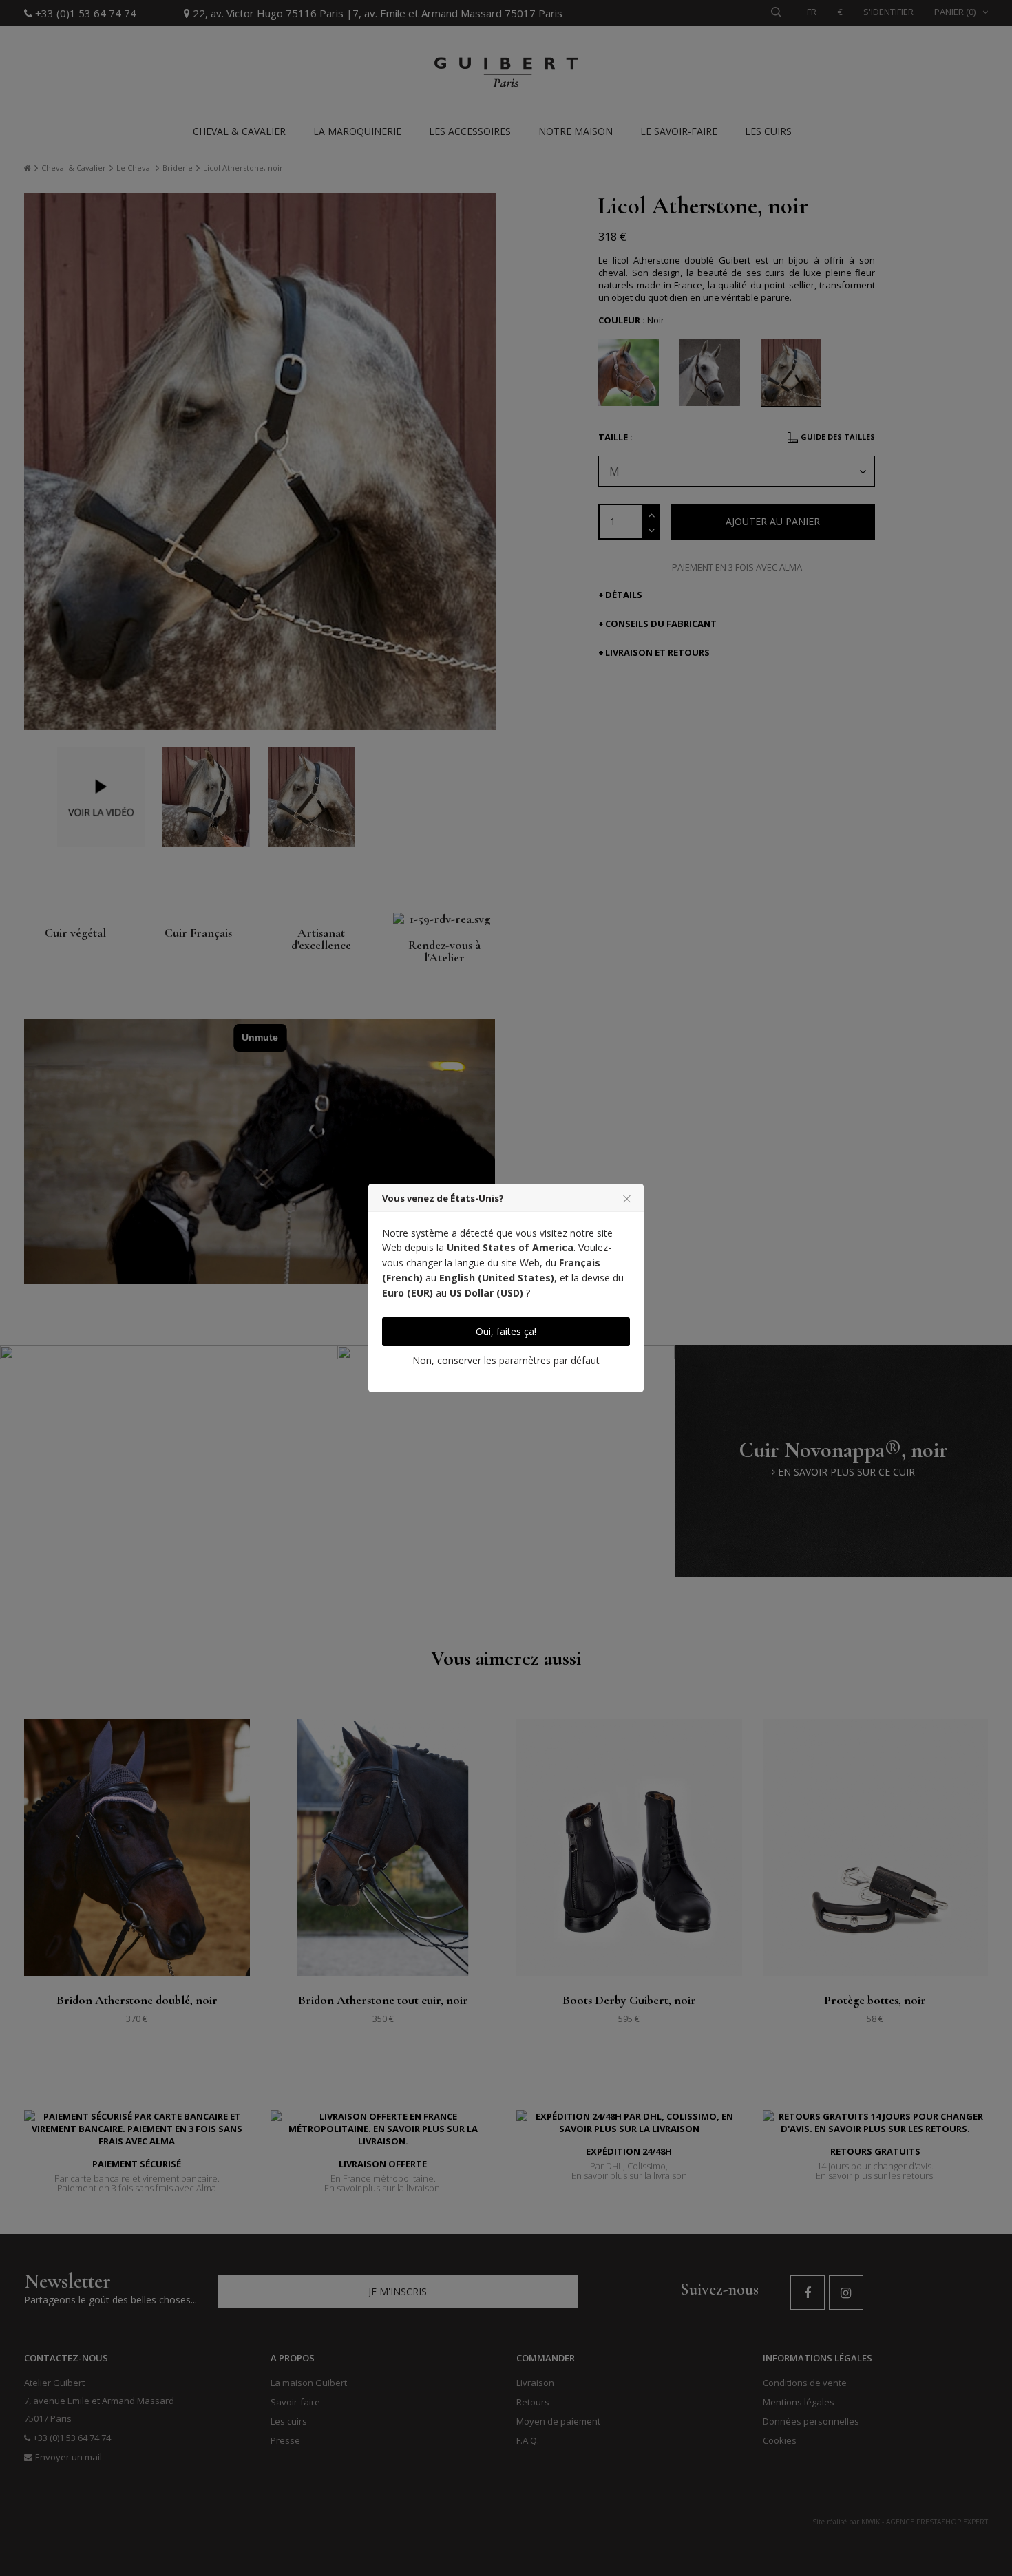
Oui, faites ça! (506, 1331)
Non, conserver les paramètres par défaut (506, 1360)
